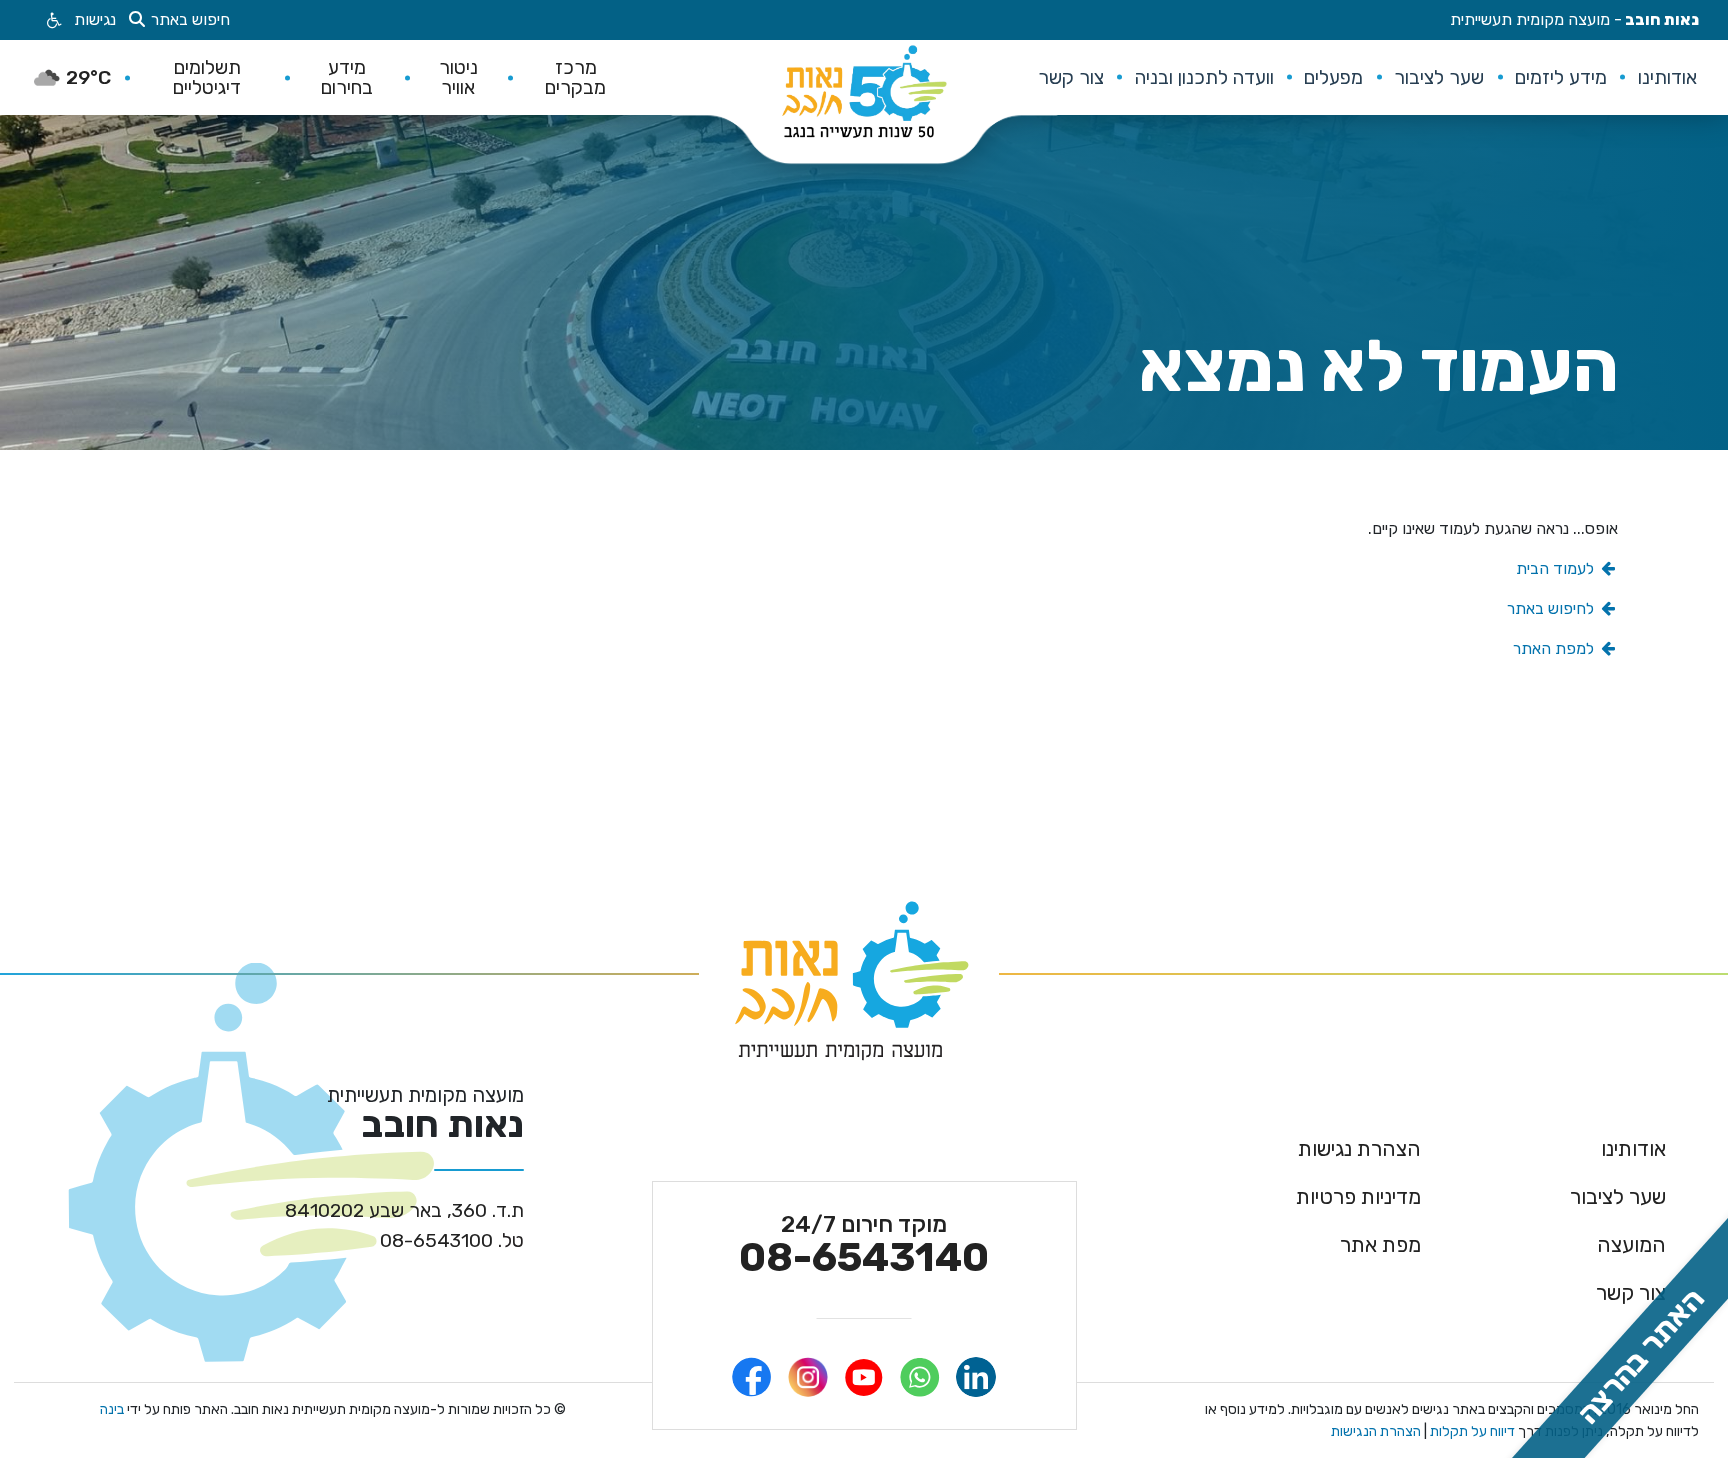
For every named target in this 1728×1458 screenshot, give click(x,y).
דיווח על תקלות (1471, 1431)
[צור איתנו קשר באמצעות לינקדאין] (976, 1377)
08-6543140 (864, 1245)
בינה (112, 1409)
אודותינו (1633, 1148)
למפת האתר (1555, 648)
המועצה (1631, 1244)
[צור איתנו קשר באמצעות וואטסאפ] (920, 1377)
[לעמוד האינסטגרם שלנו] (808, 1377)
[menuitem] (1667, 77)
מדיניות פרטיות (1358, 1196)
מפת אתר (1380, 1244)
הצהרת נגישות (1359, 1148)
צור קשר (1631, 1292)
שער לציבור (1618, 1196)
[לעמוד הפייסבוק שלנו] (752, 1377)
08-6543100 (452, 1240)
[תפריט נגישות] (52, 20)
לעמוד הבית (1557, 568)
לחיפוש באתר (1552, 608)
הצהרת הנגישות (1376, 1431)
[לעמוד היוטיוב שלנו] (864, 1377)
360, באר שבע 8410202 (404, 1210)
